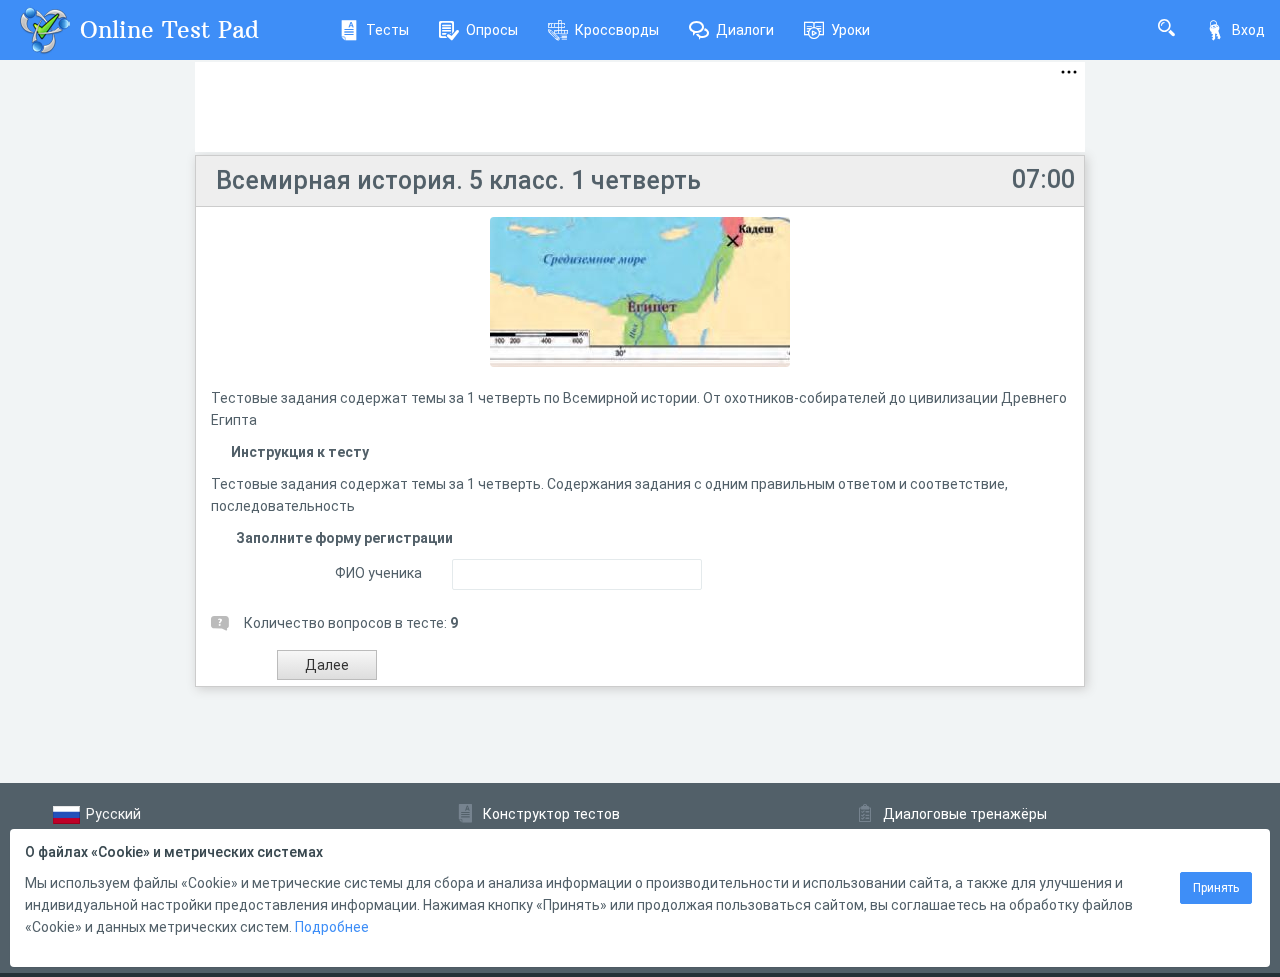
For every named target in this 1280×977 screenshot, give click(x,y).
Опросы (492, 30)
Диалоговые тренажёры (965, 814)
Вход (1248, 30)
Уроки (850, 30)
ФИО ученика (378, 573)
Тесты (387, 30)
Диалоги (745, 30)
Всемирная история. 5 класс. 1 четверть (458, 180)
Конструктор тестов (551, 814)
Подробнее (332, 927)
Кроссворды (617, 30)
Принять (1216, 888)
